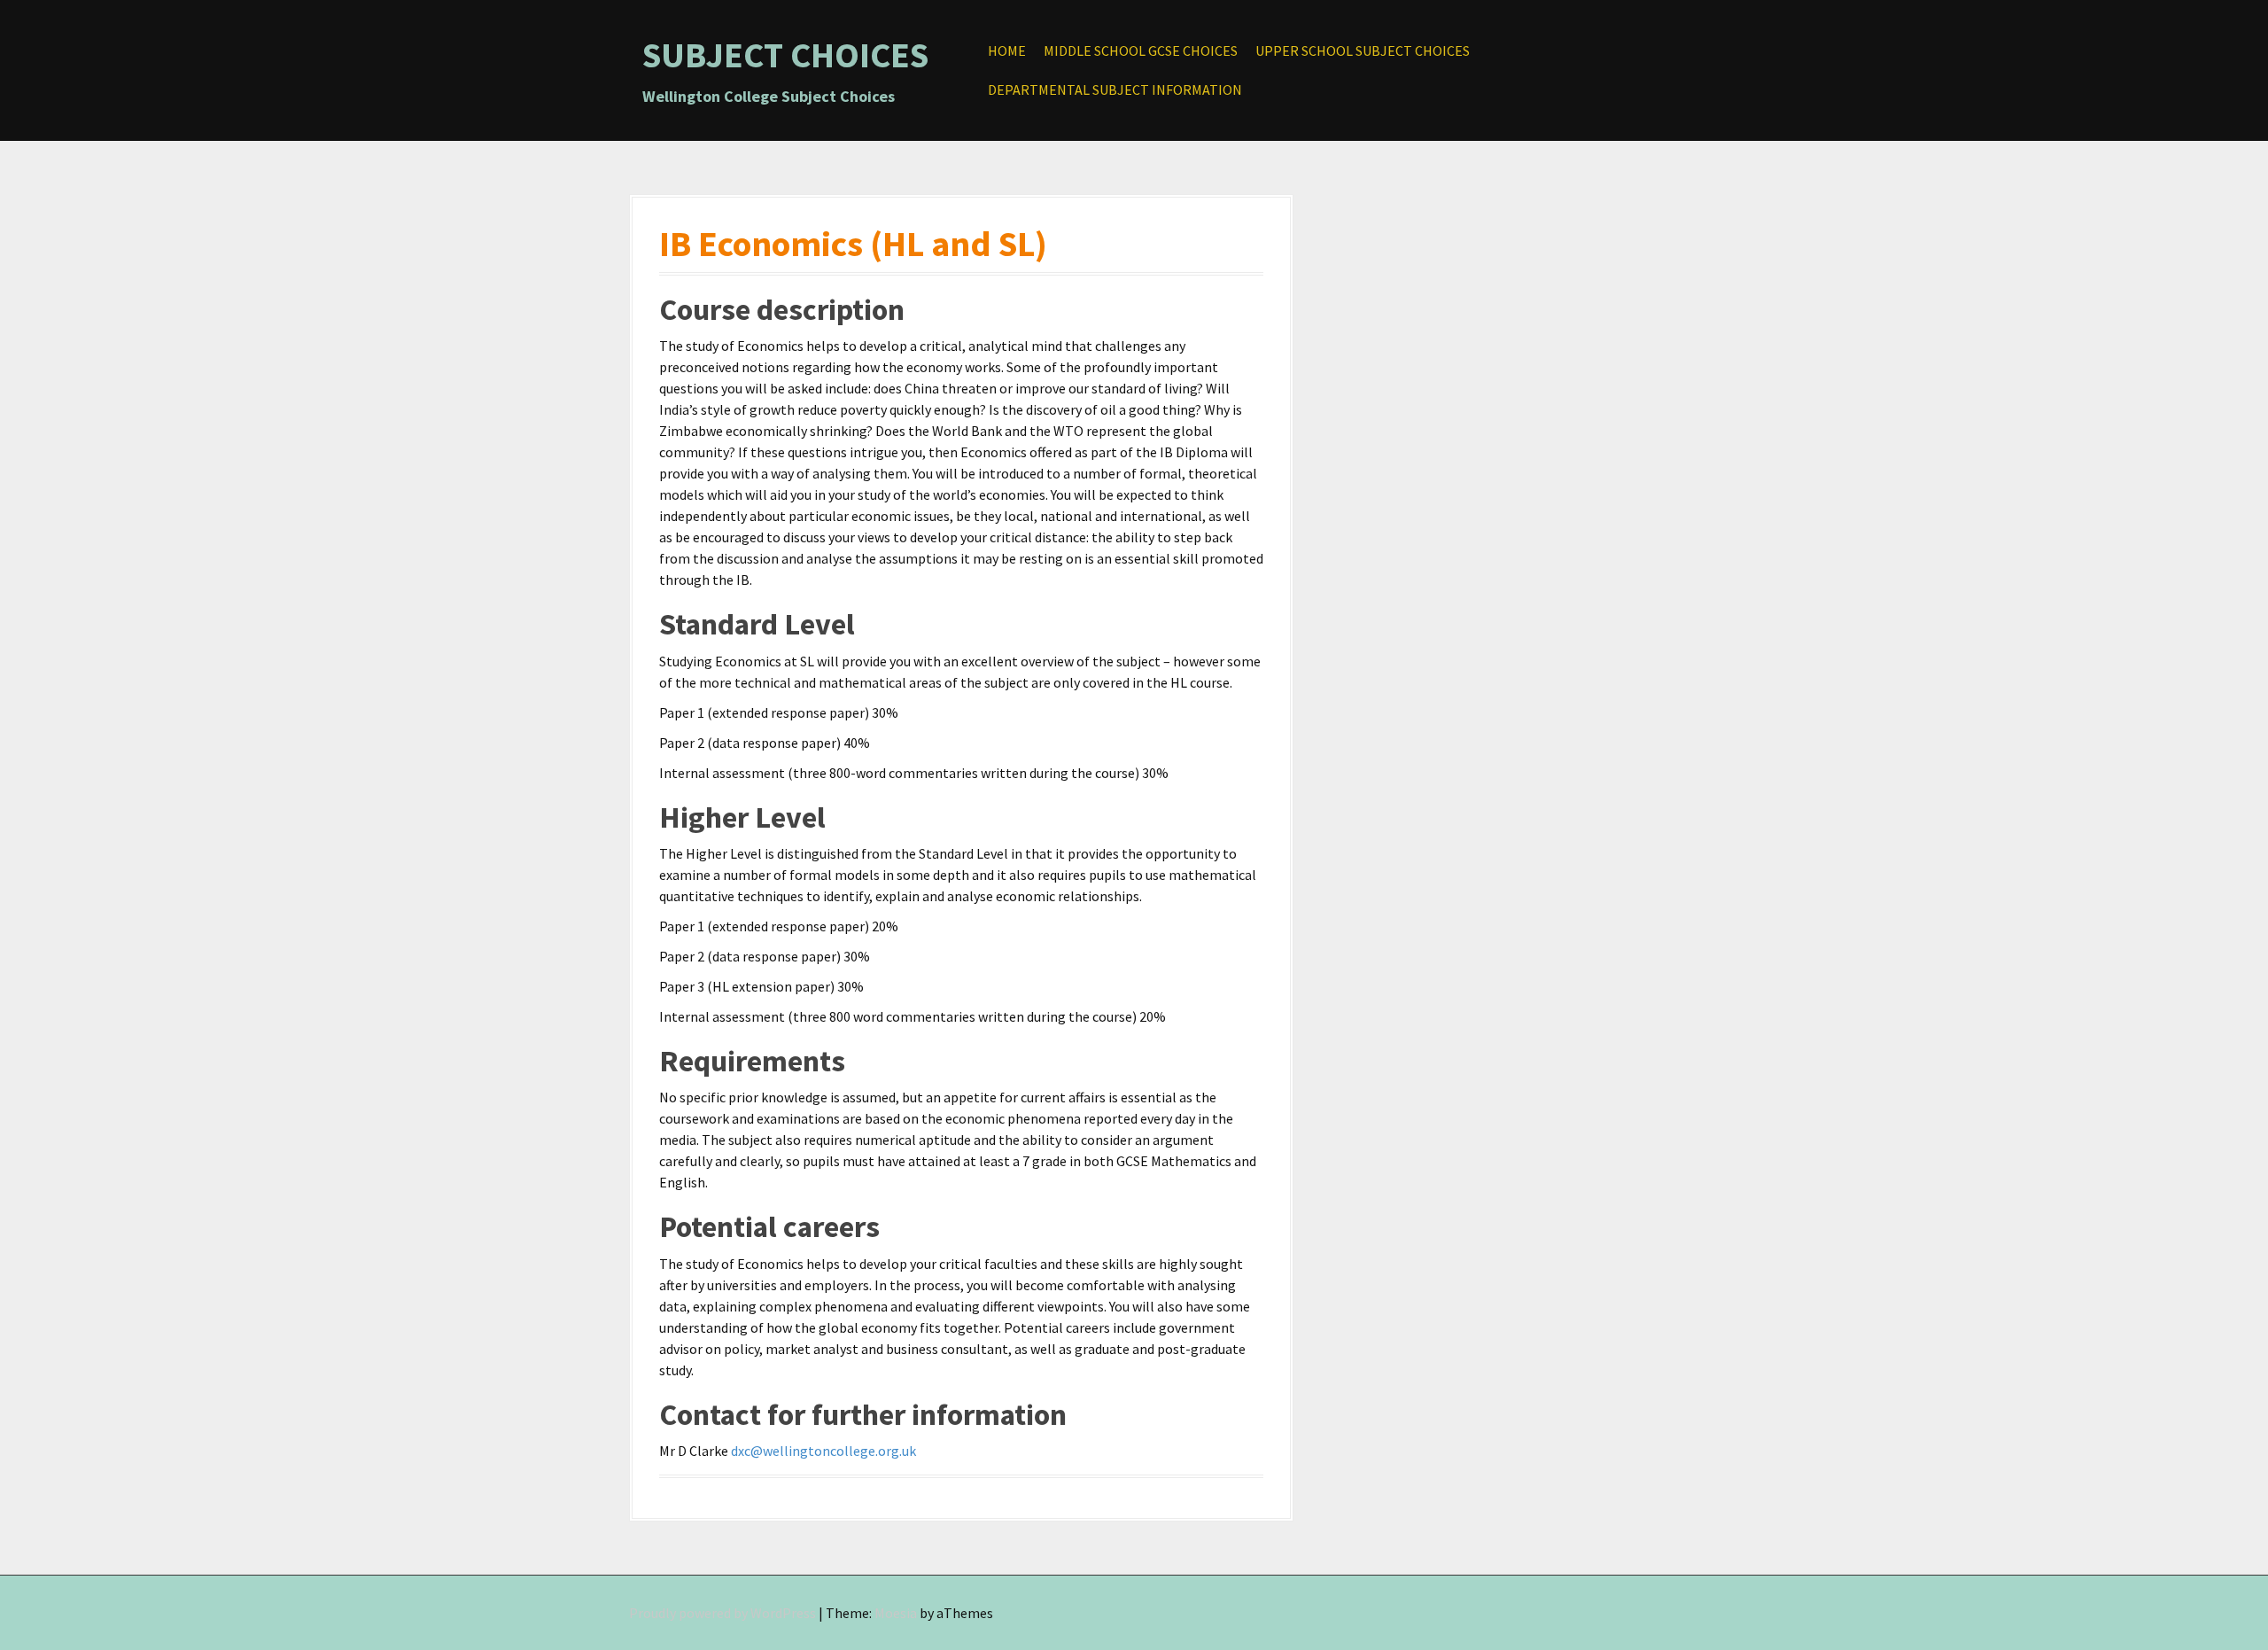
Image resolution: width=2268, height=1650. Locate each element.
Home (1007, 51)
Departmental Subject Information (1115, 90)
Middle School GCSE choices (1141, 51)
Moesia (896, 1613)
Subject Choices (785, 55)
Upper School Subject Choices (1363, 51)
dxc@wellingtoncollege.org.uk (823, 1451)
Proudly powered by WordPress (722, 1613)
